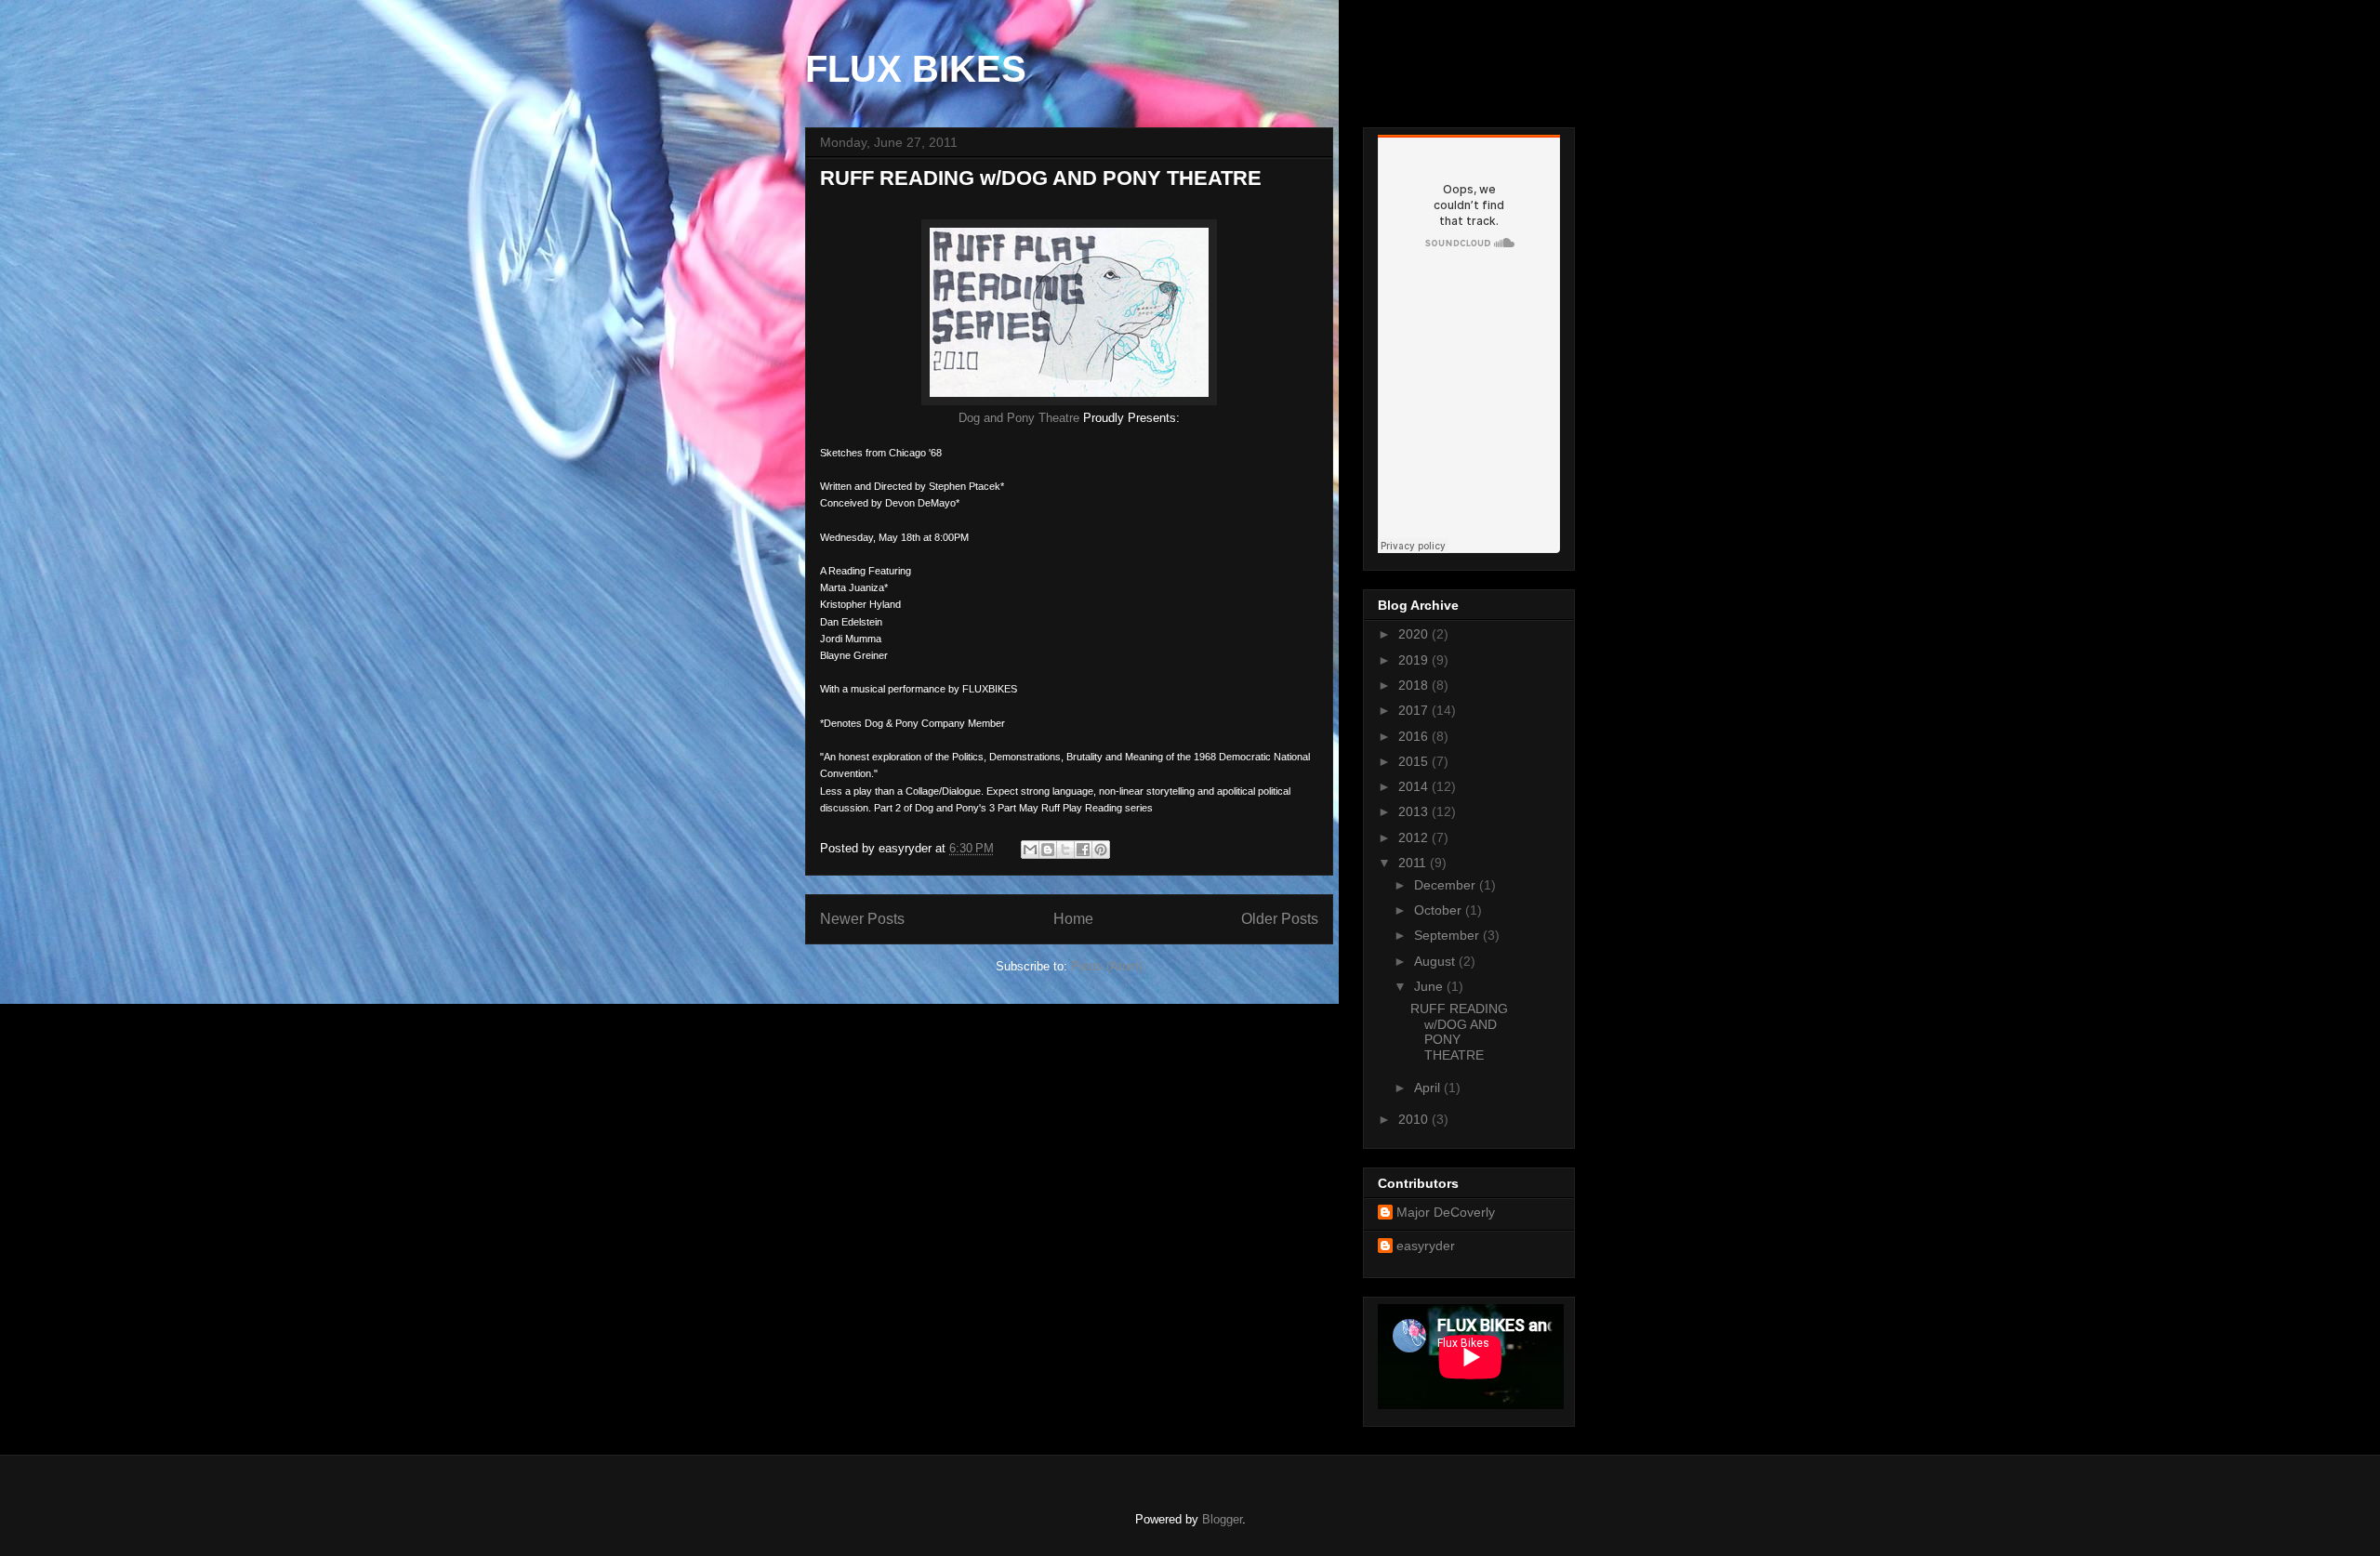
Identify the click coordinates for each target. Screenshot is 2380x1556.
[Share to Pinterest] (1101, 850)
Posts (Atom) (1107, 966)
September (1448, 935)
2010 (1415, 1119)
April (1429, 1088)
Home (1073, 919)
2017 (1415, 710)
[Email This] (1030, 850)
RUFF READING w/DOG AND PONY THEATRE (1041, 178)
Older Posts (1280, 919)
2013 (1415, 811)
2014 (1415, 786)
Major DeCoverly (1446, 1212)
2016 (1415, 736)
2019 (1415, 660)
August (1436, 961)
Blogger (1222, 1519)
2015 (1415, 761)
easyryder (1426, 1246)
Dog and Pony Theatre (1019, 418)
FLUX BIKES (916, 69)
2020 (1415, 634)
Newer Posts (862, 919)
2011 (1414, 863)
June (1430, 986)
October (1440, 910)
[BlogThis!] (1048, 850)
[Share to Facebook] (1083, 850)
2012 (1415, 837)
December (1447, 885)
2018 (1415, 685)
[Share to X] (1065, 850)
